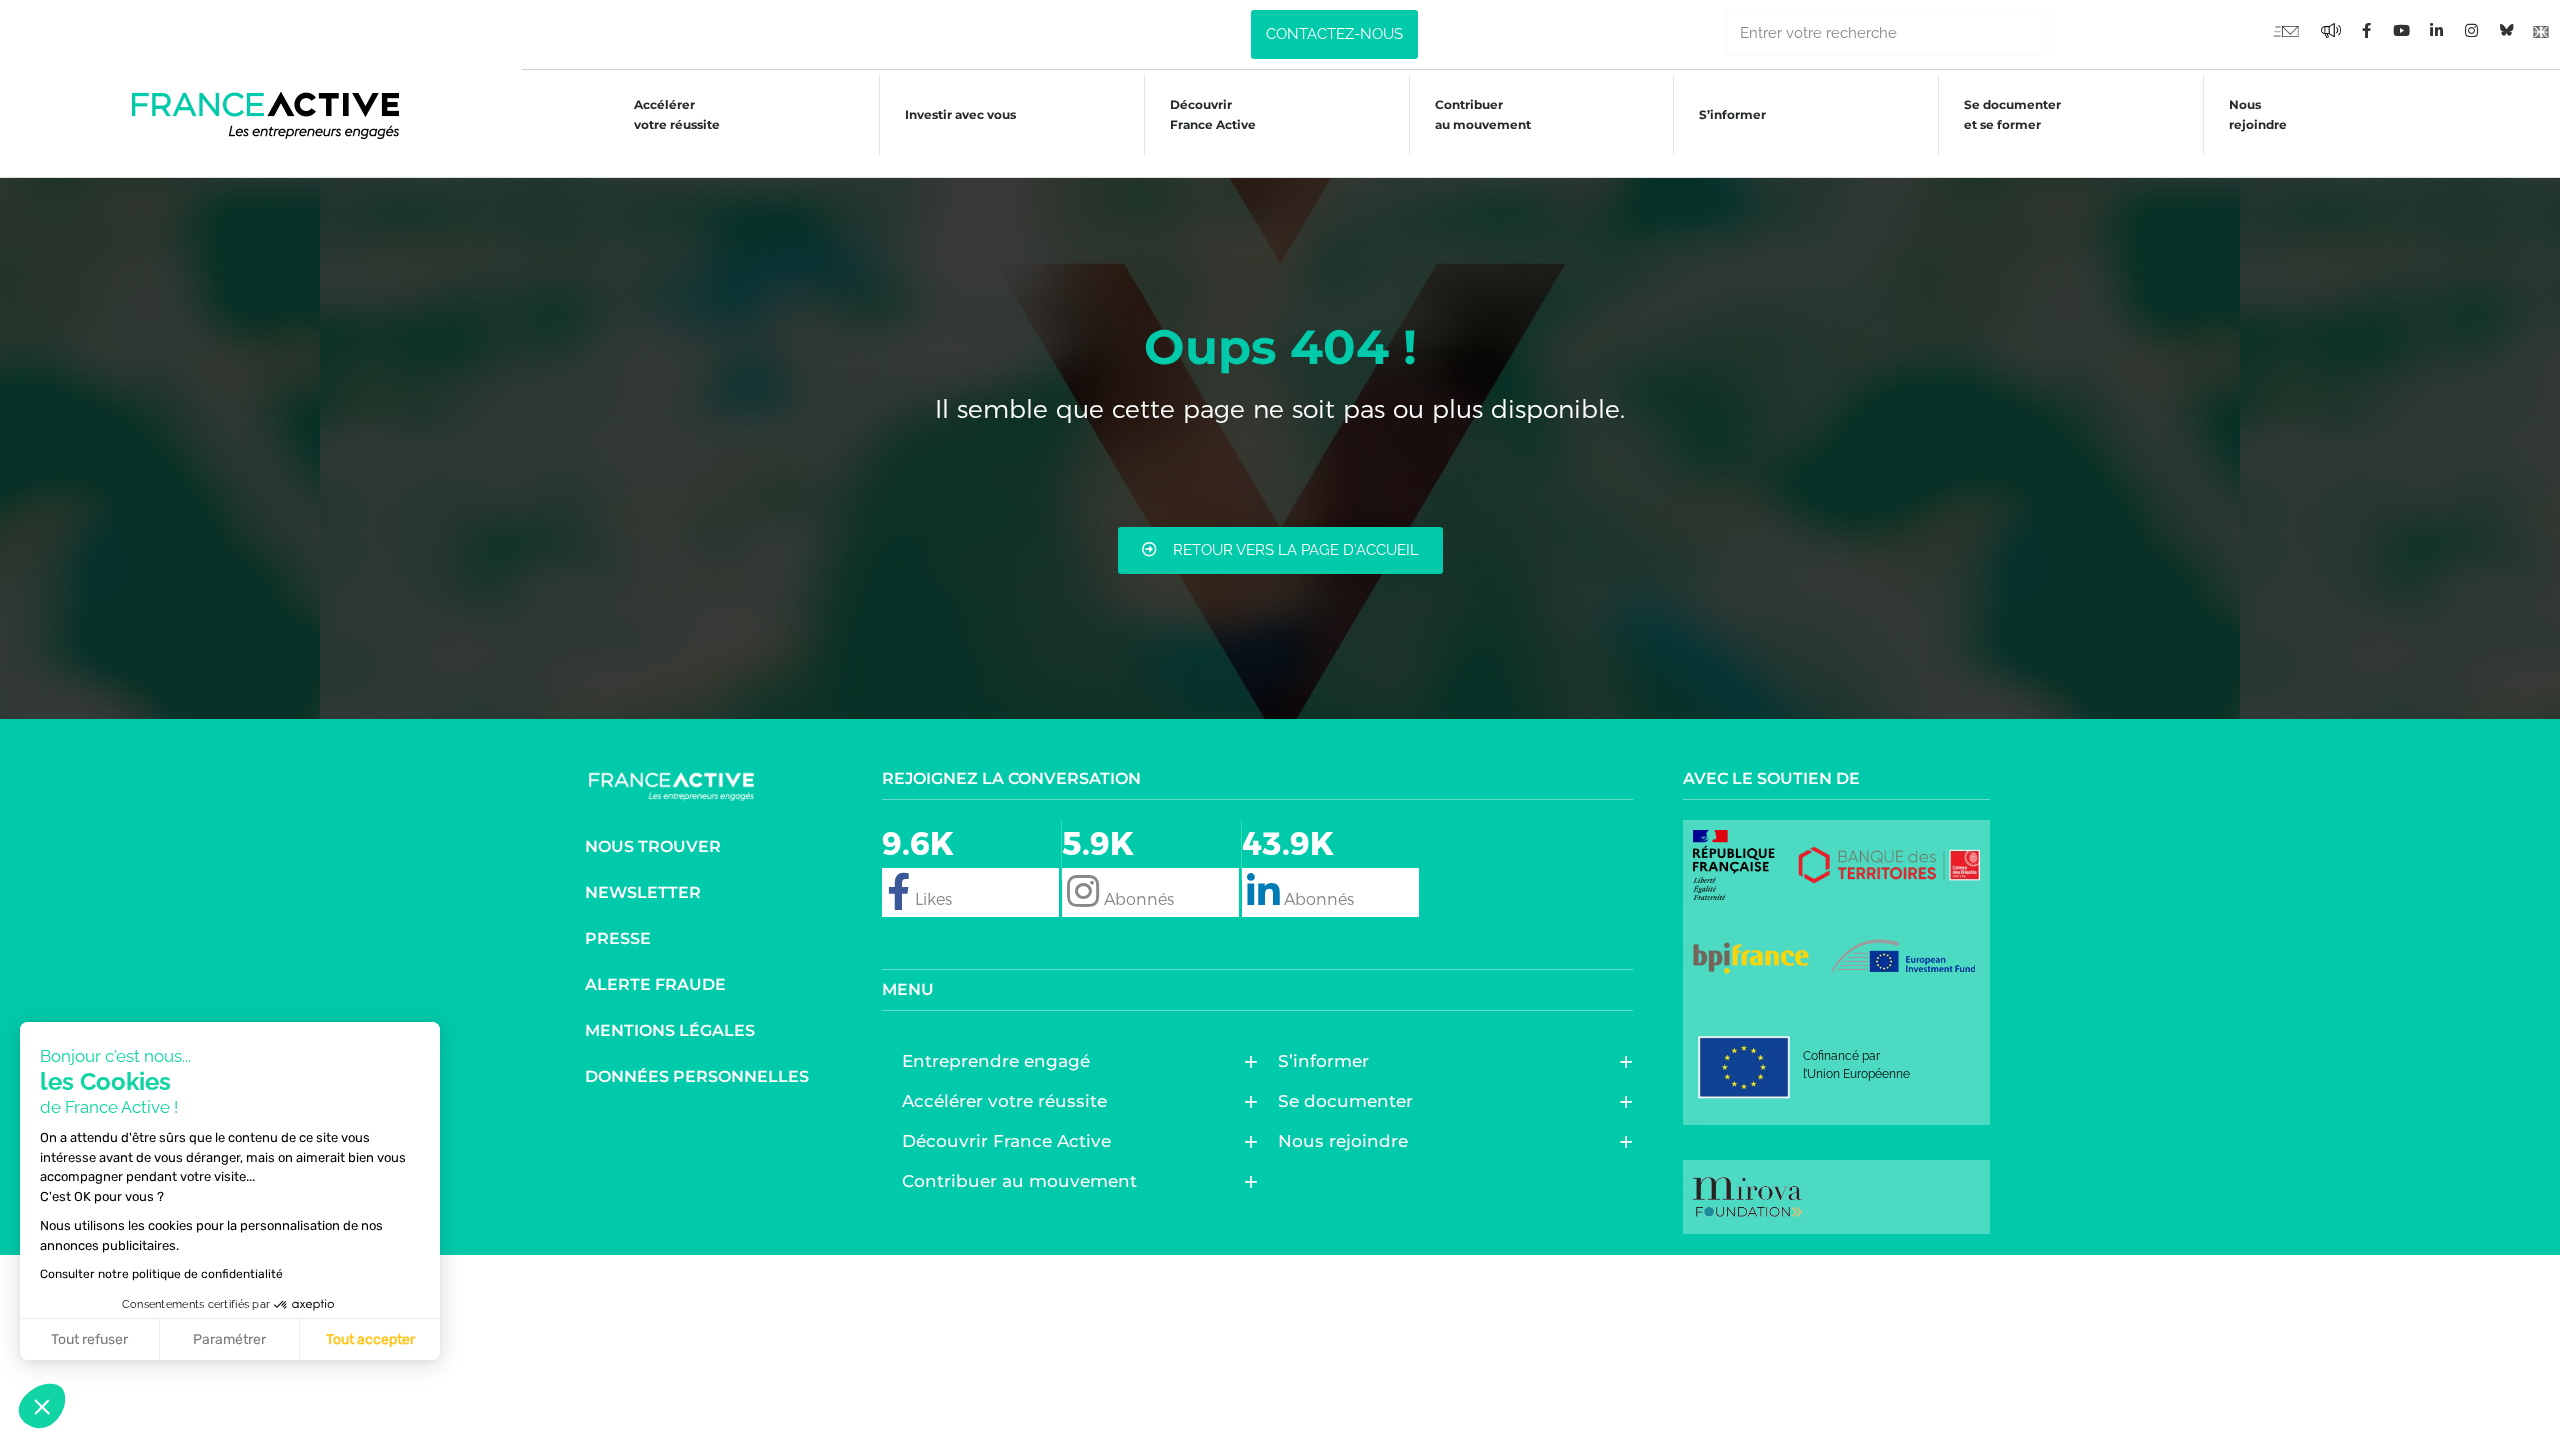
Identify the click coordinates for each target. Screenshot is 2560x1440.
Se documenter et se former (2012, 114)
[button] (42, 1406)
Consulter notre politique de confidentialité (161, 1274)
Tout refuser (89, 1339)
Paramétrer (229, 1339)
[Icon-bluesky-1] (2506, 30)
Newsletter (643, 892)
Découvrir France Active (1213, 114)
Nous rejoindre (2258, 114)
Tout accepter (370, 1339)
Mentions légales (670, 1030)
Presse (618, 938)
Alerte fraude (655, 984)
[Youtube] (2286, 30)
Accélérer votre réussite (677, 114)
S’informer (1732, 114)
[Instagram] (2471, 30)
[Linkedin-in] (2436, 30)
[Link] (2541, 30)
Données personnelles (697, 1076)
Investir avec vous (960, 114)
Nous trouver (653, 846)
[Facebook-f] (2331, 30)
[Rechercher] (2071, 32)
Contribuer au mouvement (1483, 114)
